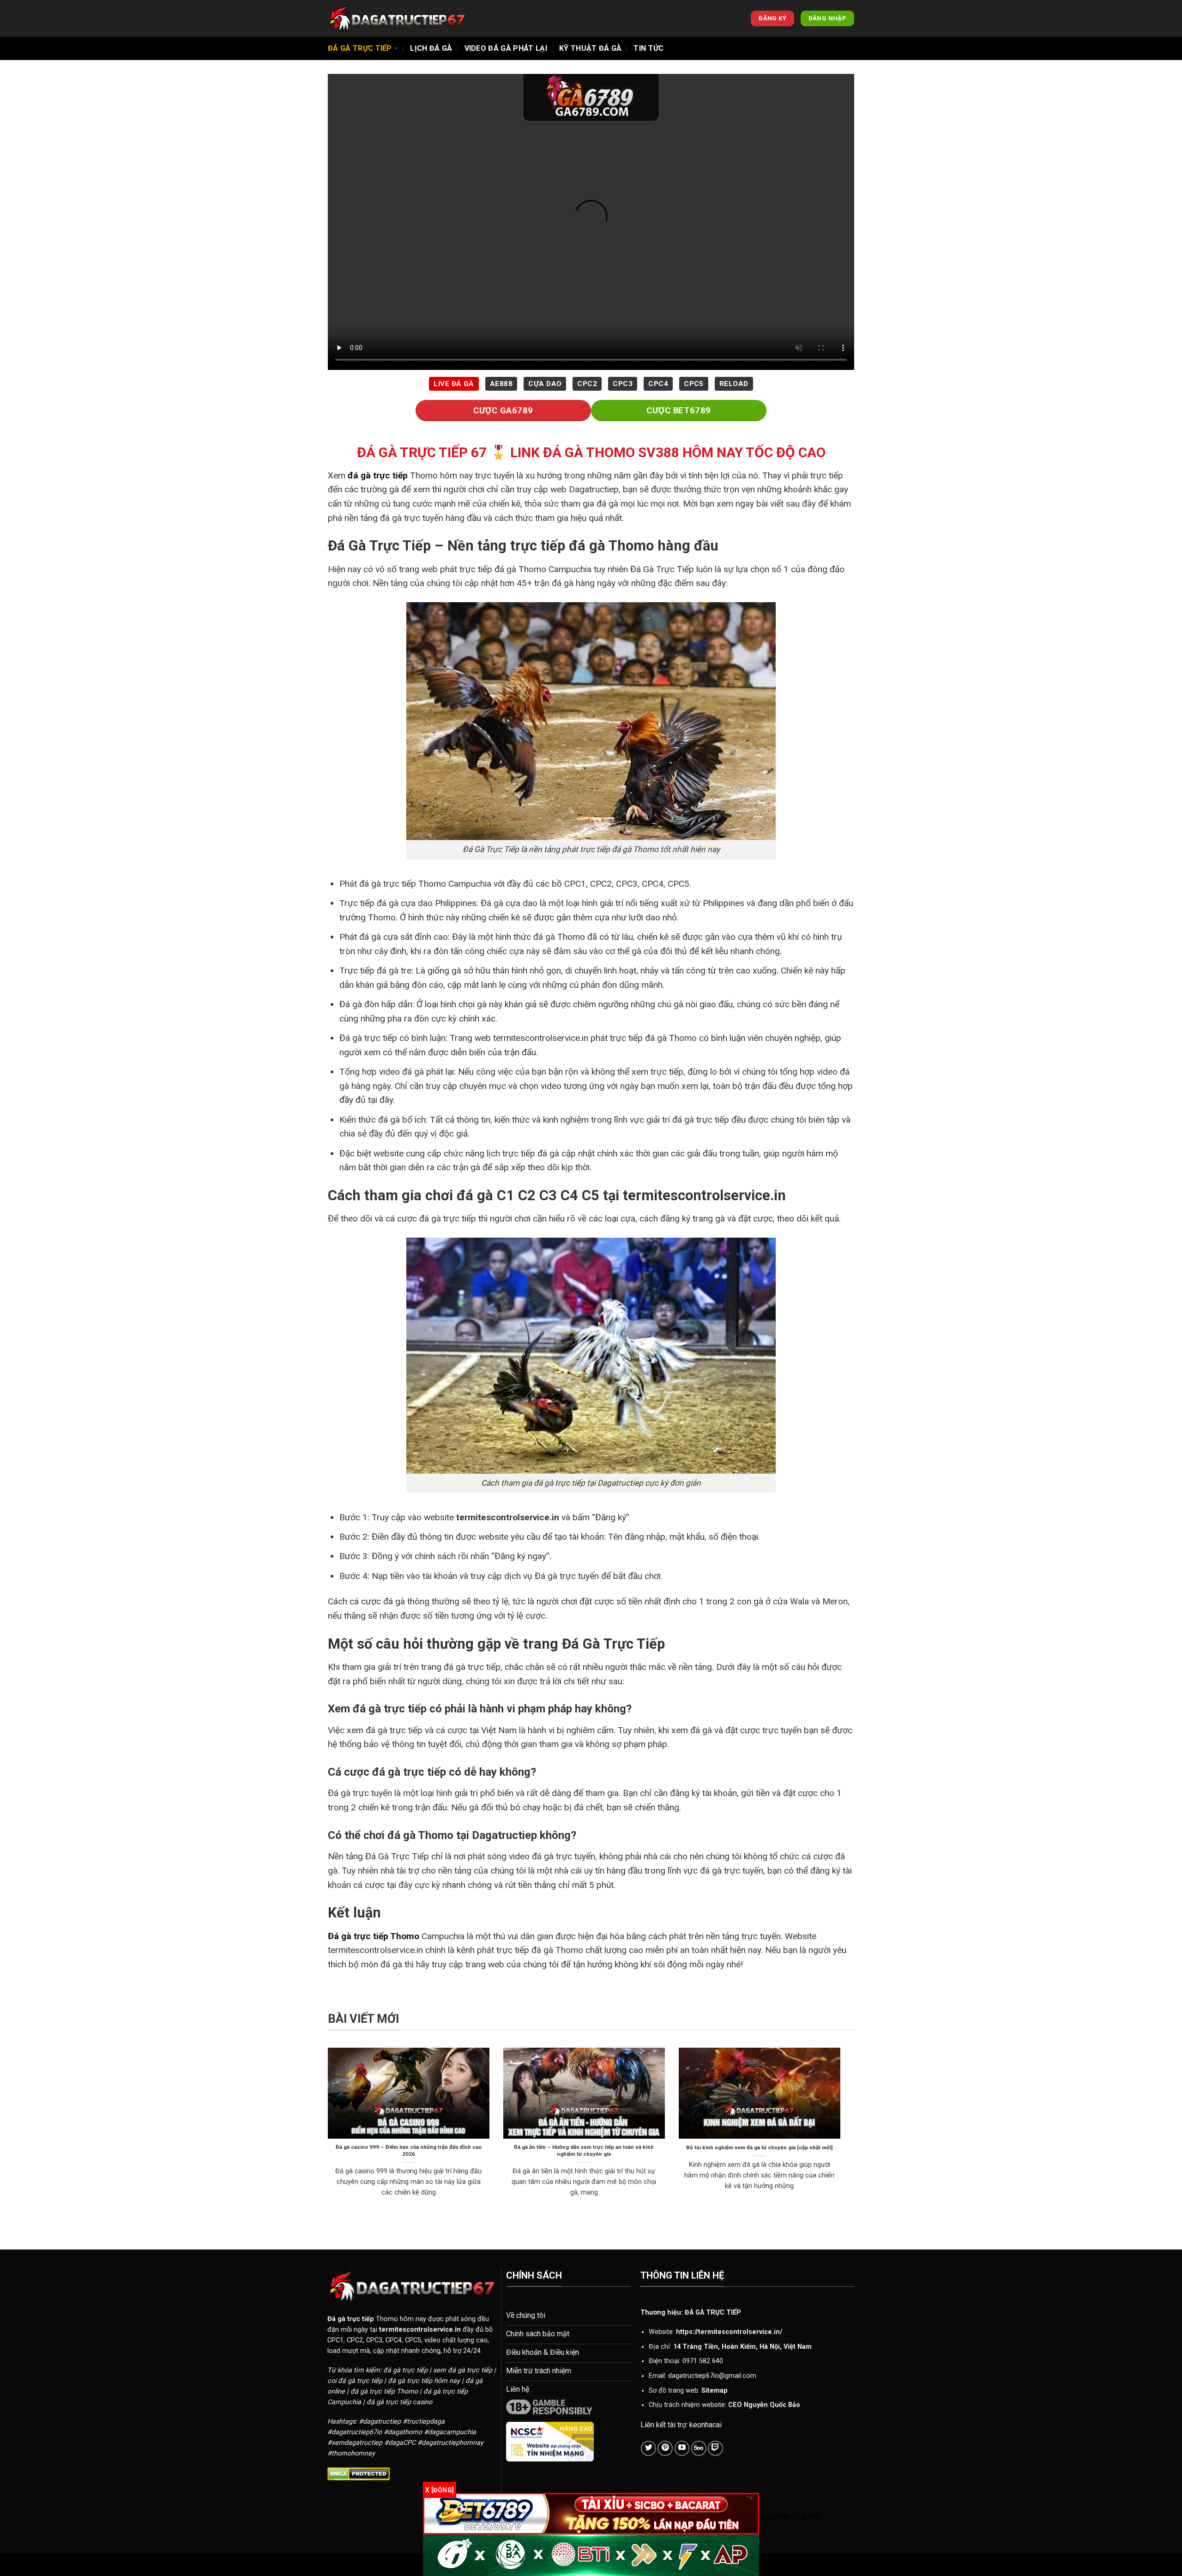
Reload (734, 384)
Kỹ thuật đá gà (590, 48)
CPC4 (658, 384)
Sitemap (715, 2391)
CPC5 (694, 384)
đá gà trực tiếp (378, 475)
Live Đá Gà (454, 384)
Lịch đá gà (431, 48)
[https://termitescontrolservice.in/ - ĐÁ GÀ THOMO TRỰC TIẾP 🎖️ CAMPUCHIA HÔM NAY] (397, 18)
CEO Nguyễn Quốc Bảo (764, 2405)
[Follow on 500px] (699, 2448)
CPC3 (623, 384)
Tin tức (648, 48)
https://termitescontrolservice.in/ (729, 2332)
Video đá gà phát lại (506, 48)
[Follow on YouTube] (682, 2448)
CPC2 (587, 384)
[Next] (842, 2134)
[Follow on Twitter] (648, 2448)
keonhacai (706, 2425)
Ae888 (501, 384)
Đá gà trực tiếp (360, 48)
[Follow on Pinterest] (665, 2448)
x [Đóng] (440, 2490)
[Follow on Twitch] (715, 2448)
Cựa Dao (545, 384)
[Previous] (326, 2134)
